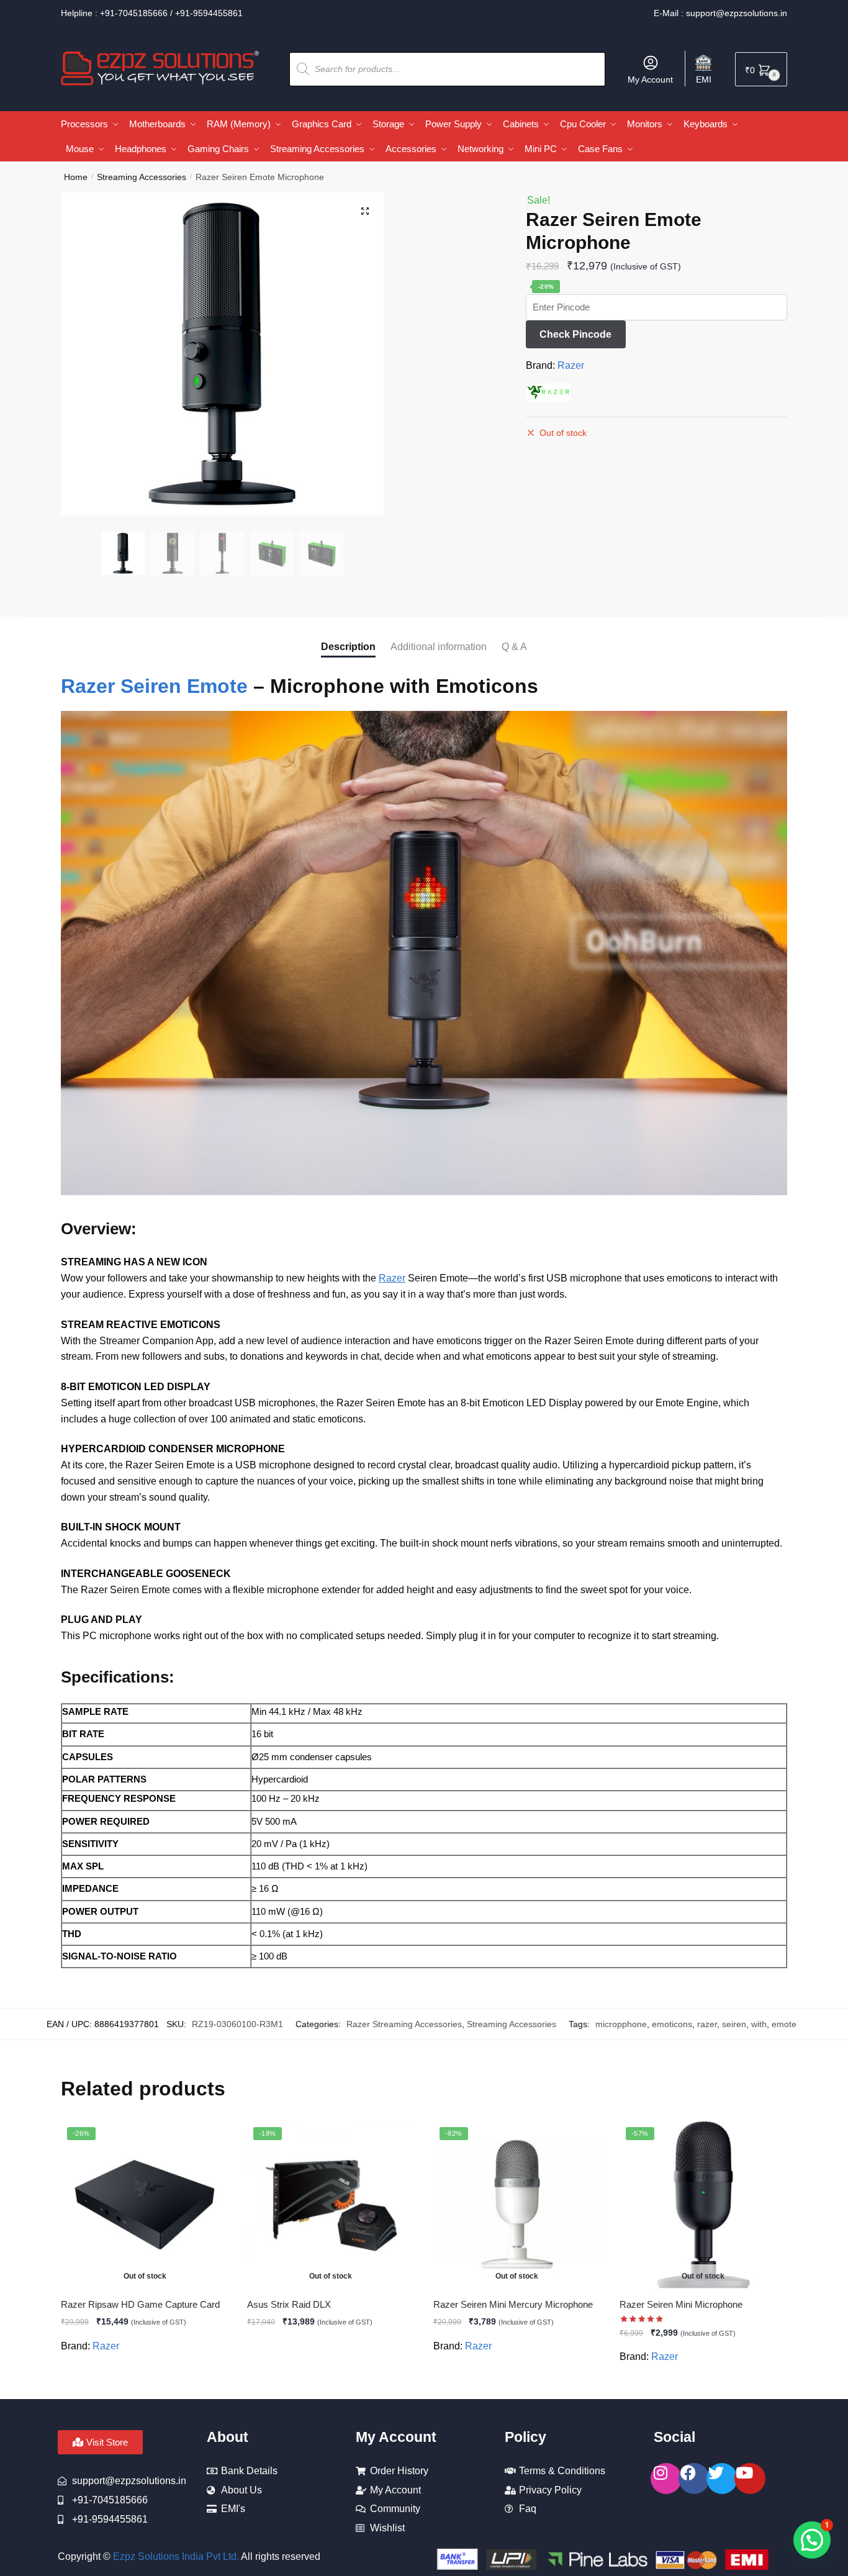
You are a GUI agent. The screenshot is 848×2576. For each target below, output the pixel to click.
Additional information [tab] (439, 647)
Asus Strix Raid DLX (289, 2304)
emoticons (672, 2024)
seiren (734, 2024)
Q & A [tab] (514, 647)
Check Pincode (575, 334)
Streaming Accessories (142, 177)
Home (76, 177)
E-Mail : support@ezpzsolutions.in (720, 13)
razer (707, 2024)
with (759, 2024)
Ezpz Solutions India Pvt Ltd (175, 2556)
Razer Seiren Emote (154, 686)
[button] (365, 211)
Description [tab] (348, 647)
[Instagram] (666, 2479)
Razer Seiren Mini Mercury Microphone (513, 2304)
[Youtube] (750, 2479)
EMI (704, 79)
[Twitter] (722, 2479)
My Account (650, 79)
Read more (145, 2385)
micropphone (621, 2024)
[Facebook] (694, 2479)
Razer (571, 365)
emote (784, 2024)
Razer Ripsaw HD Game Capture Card (140, 2304)
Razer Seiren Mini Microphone (681, 2304)
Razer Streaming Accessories (404, 2024)
